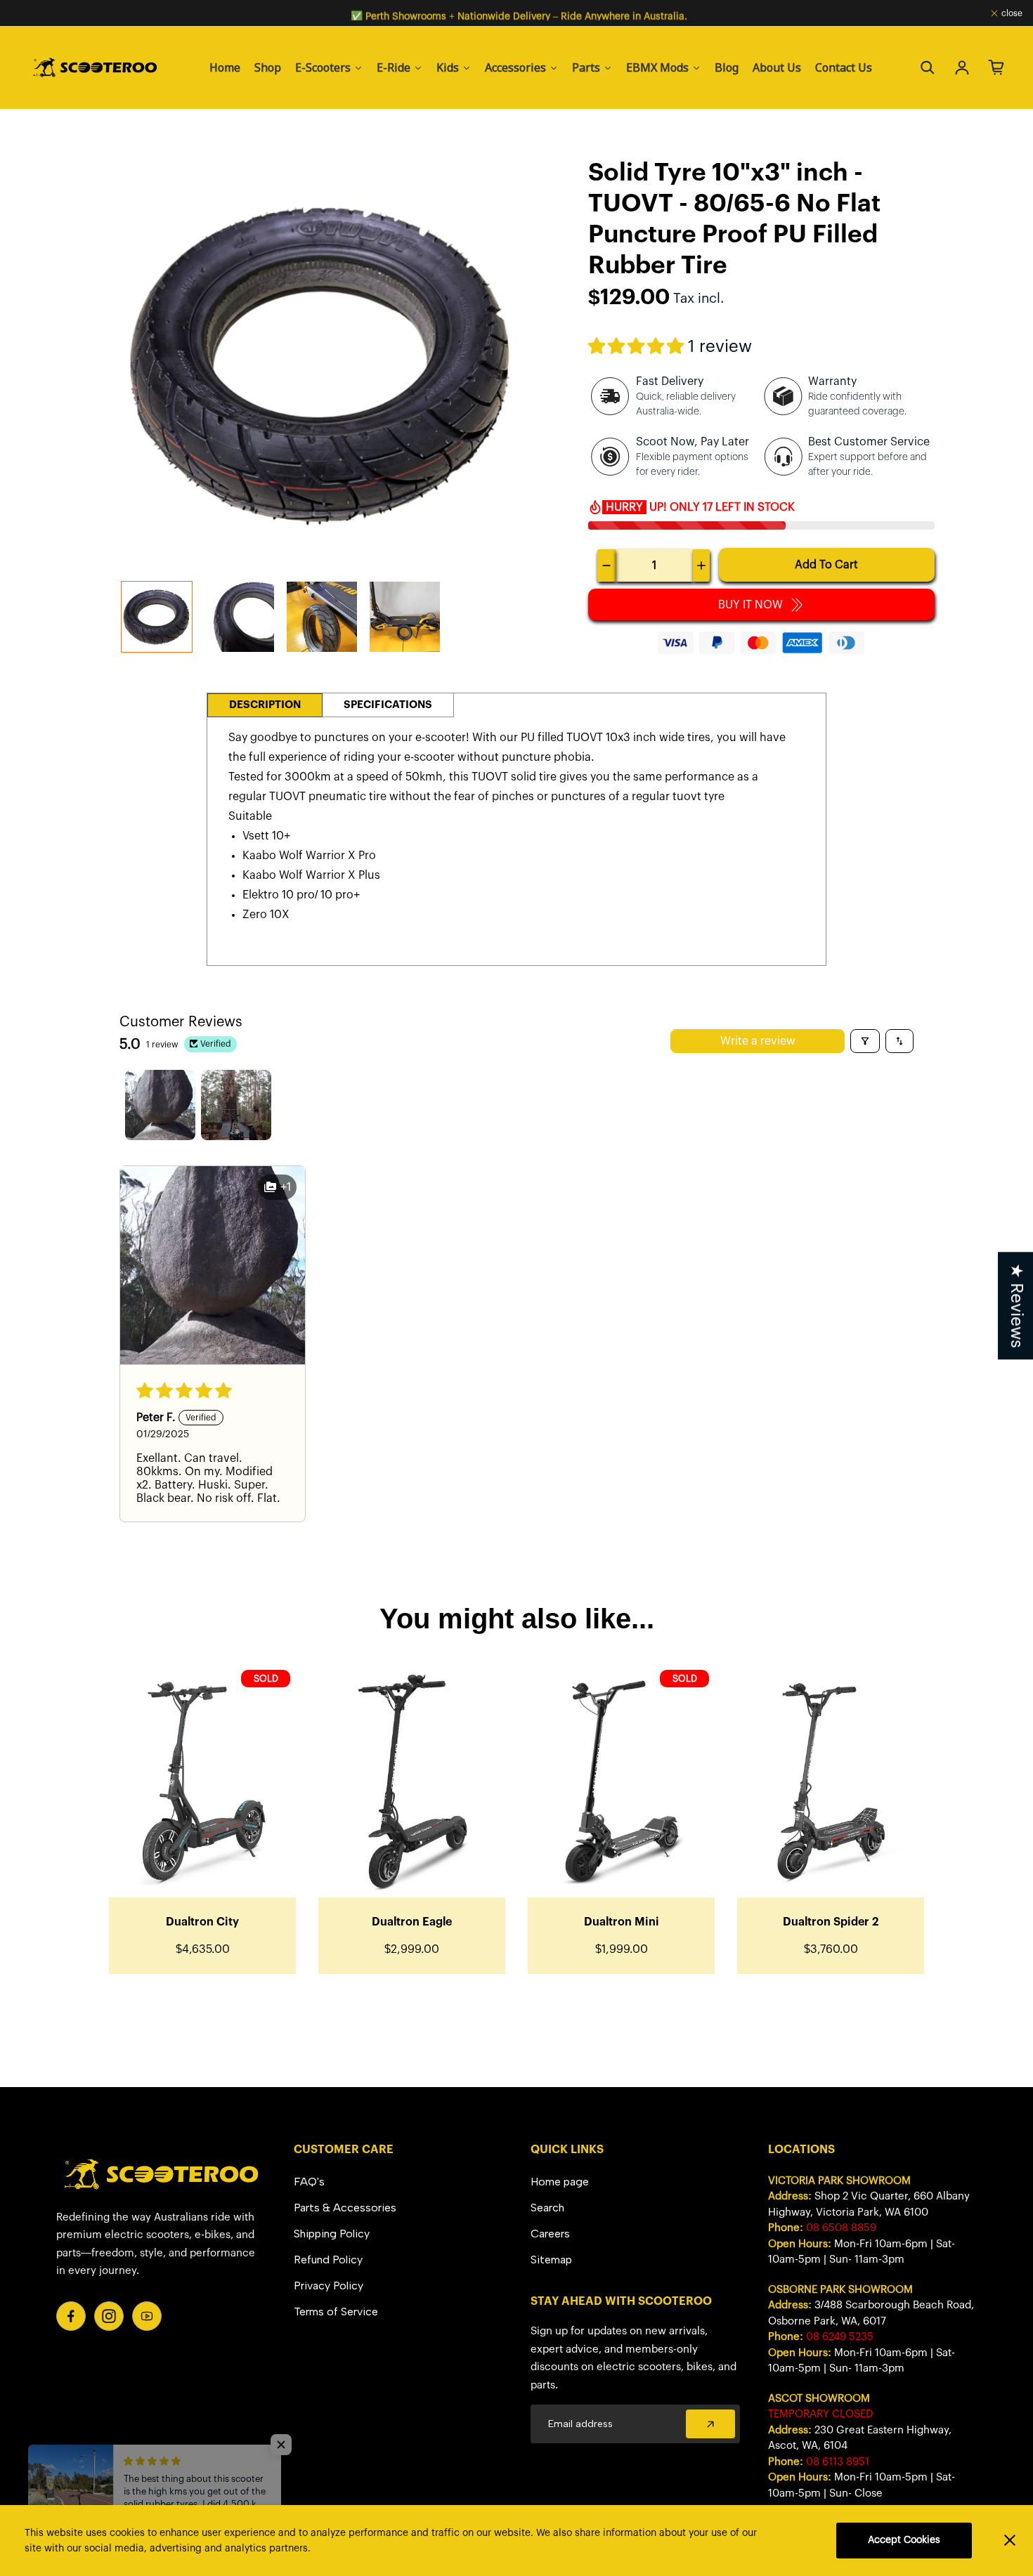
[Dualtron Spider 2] (831, 1781)
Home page (560, 2182)
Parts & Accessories (345, 2208)
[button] (638, 347)
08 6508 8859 (841, 2228)
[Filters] (865, 1041)
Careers (550, 2234)
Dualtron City (202, 1922)
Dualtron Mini (622, 1922)
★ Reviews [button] (1016, 1306)
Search (547, 2208)
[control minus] (606, 565)
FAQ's (309, 2182)
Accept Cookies (904, 2540)
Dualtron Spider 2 (831, 1922)
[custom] (71, 2316)
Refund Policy (328, 2260)
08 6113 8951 (838, 2462)
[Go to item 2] (236, 1105)
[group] (157, 617)
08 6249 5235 (840, 2337)
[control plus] (701, 565)
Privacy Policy (329, 2286)
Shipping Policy (332, 2234)
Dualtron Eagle (412, 1922)
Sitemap (551, 2260)
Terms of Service (336, 2312)
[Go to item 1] (160, 1105)
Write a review (758, 1041)
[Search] (928, 67)
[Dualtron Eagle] (412, 1781)
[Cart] (996, 67)
